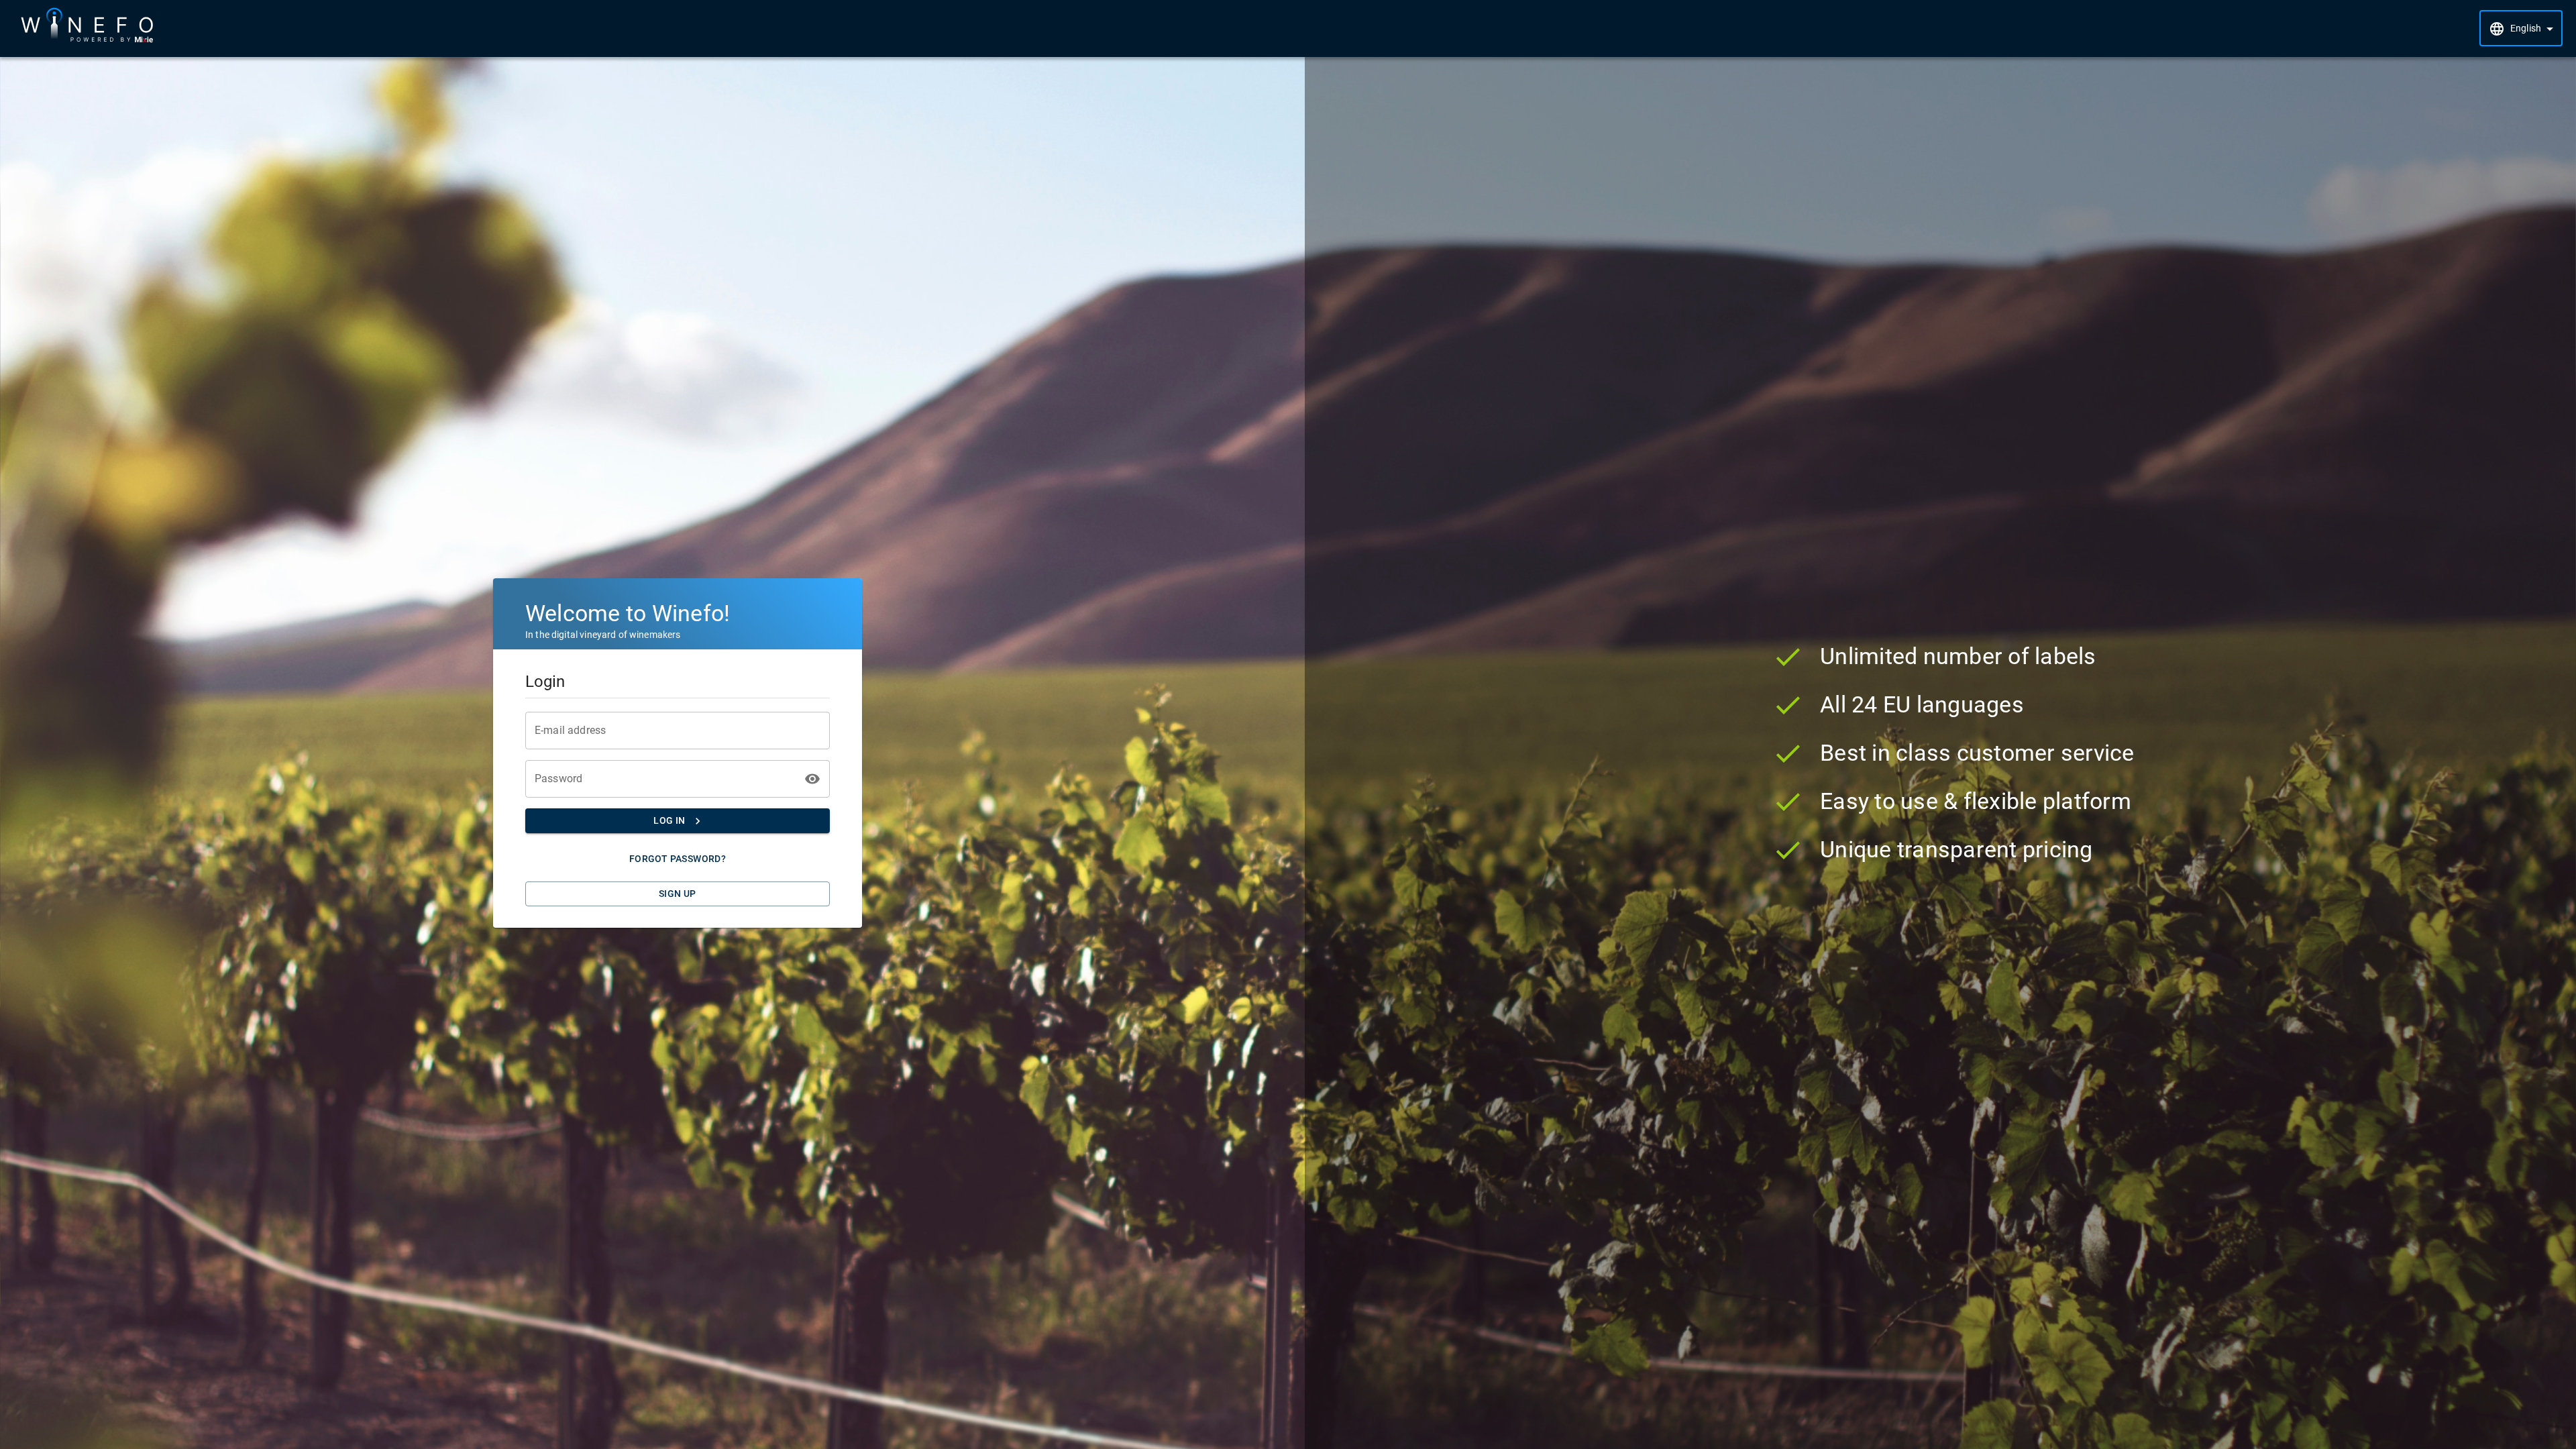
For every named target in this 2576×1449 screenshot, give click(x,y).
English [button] (2526, 28)
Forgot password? (678, 859)
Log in (669, 820)
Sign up (678, 894)
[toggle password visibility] (812, 779)
